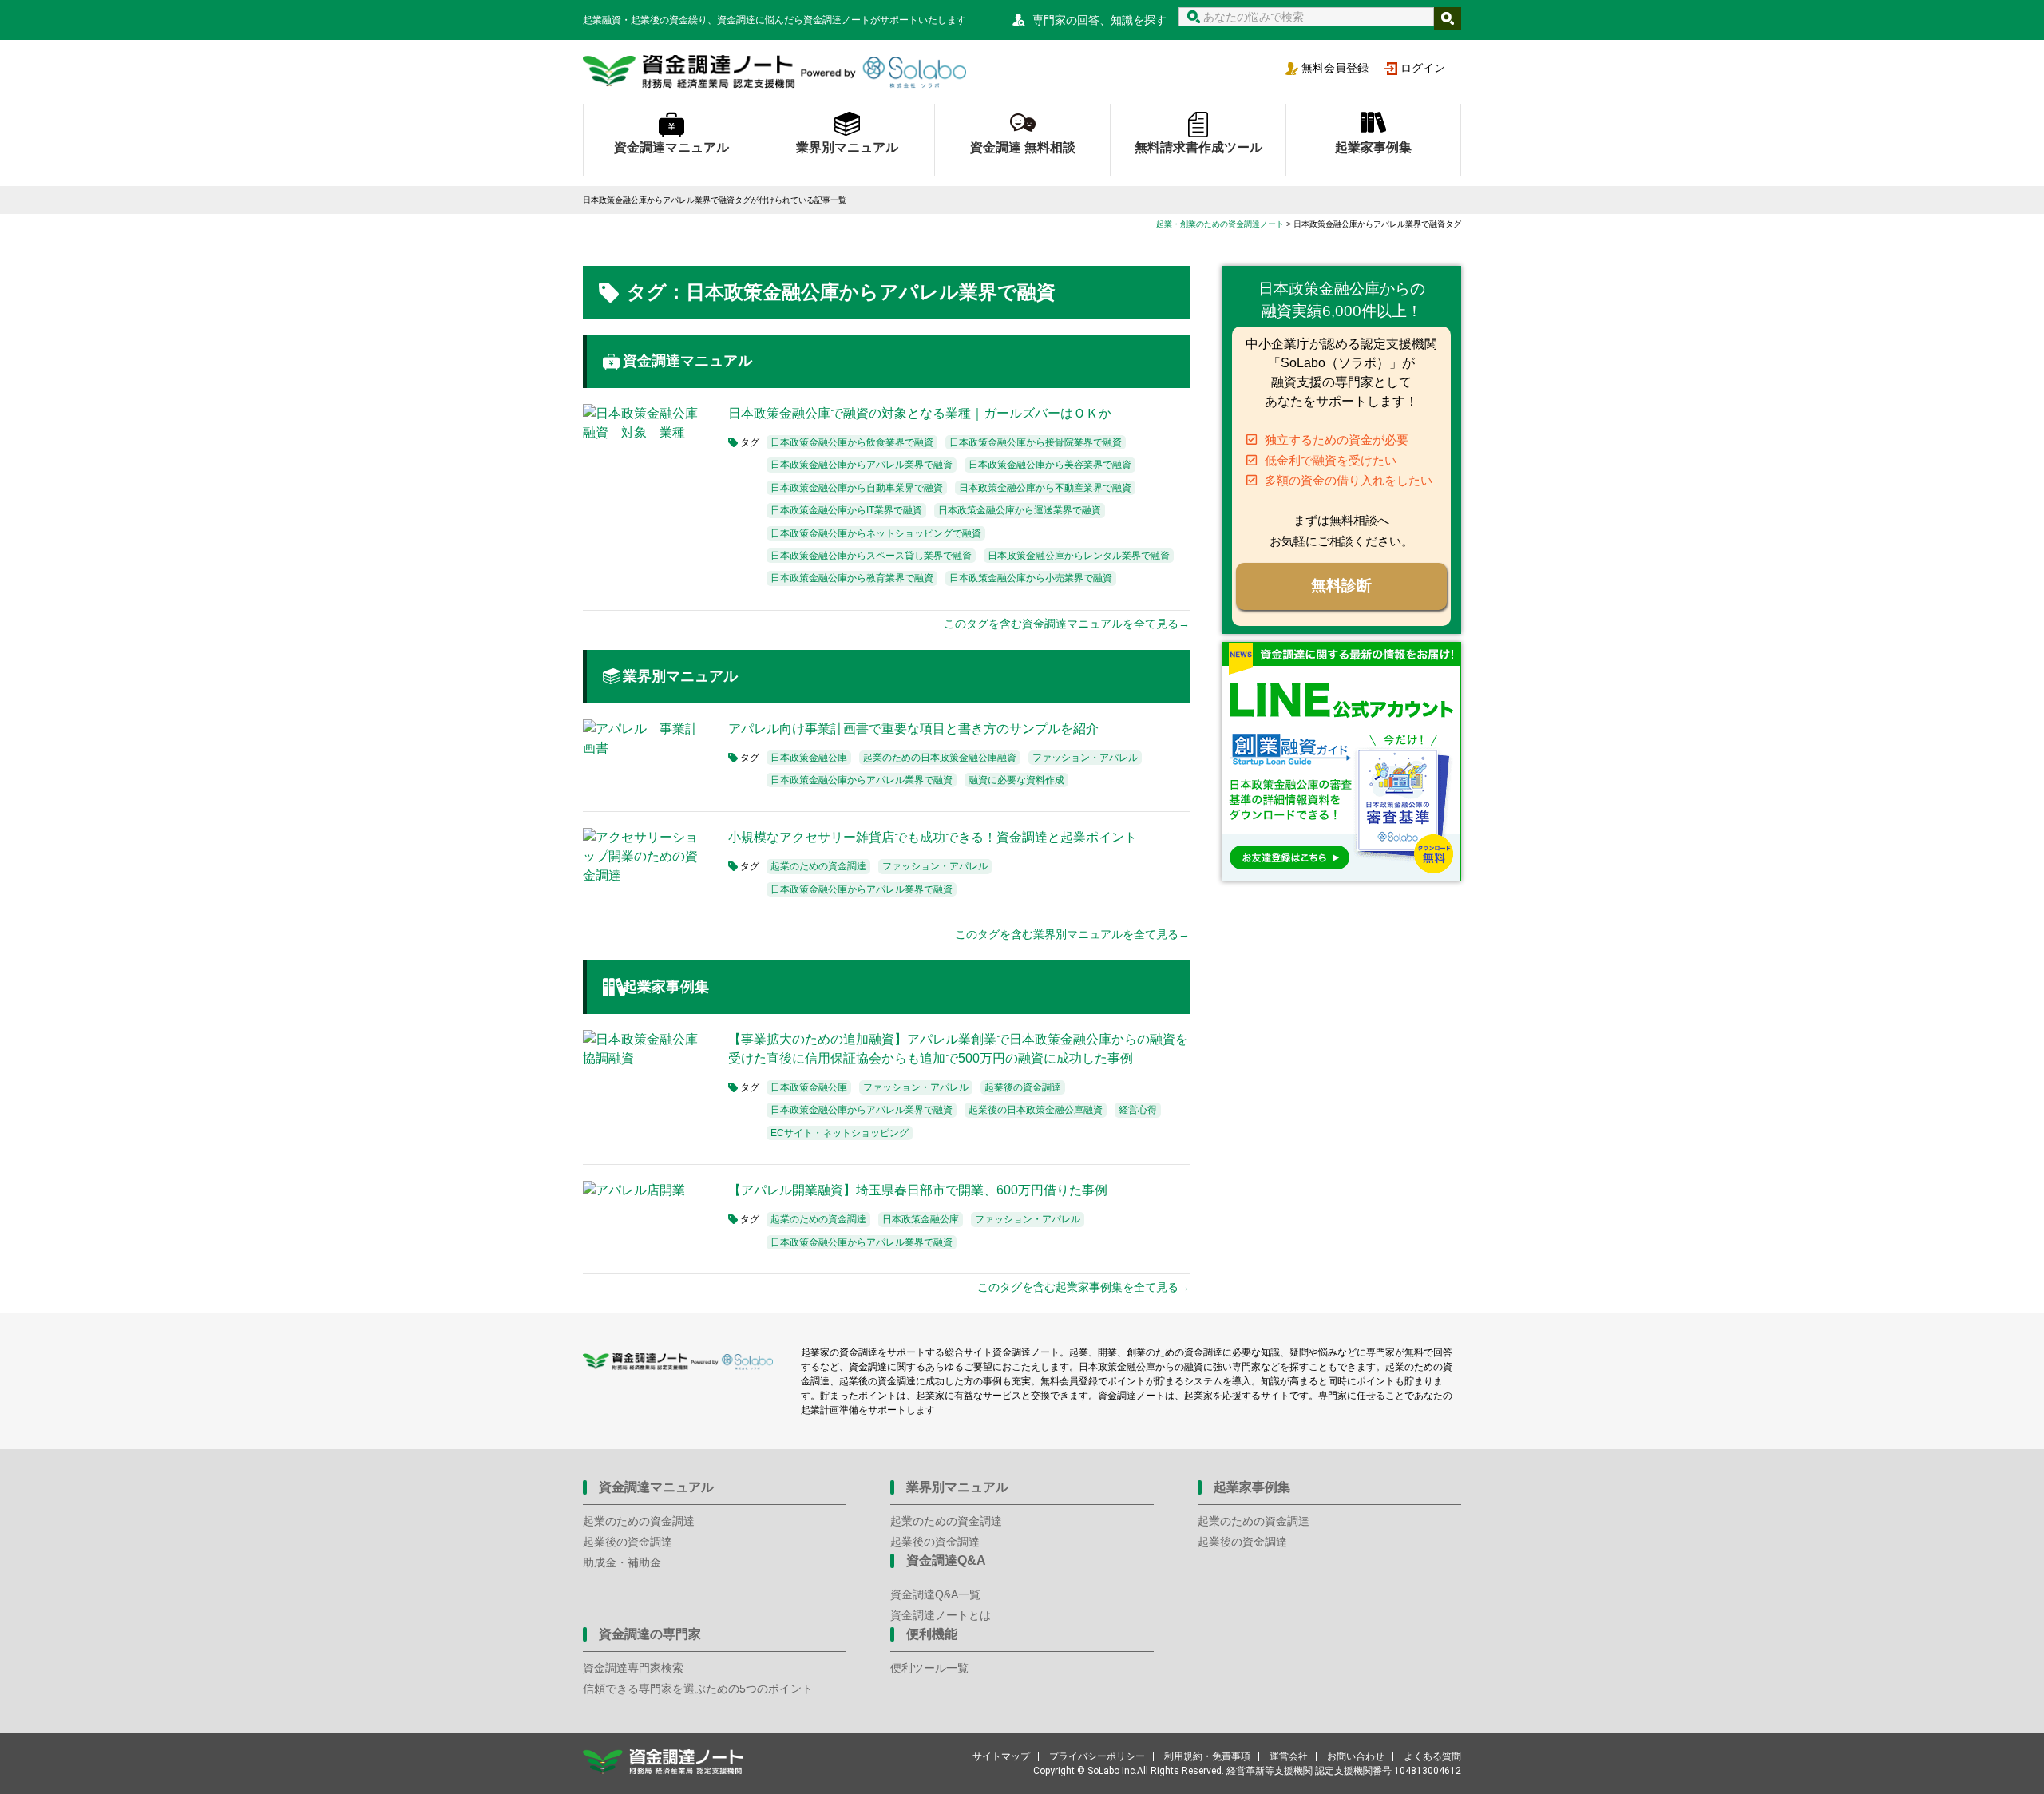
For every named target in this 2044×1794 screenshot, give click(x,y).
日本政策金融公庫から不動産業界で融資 (1045, 488)
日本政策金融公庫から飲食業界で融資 (852, 442)
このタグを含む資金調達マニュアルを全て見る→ (1067, 624)
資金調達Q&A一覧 (935, 1594)
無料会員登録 (1335, 68)
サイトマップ (1001, 1756)
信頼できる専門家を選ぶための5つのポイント (698, 1689)
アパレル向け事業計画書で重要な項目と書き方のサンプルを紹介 (913, 729)
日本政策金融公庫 (809, 758)
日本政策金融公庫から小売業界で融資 (1031, 578)
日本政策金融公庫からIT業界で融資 (846, 510)
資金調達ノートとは (941, 1615)
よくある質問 (1432, 1756)
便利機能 (932, 1634)
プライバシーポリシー (1097, 1756)
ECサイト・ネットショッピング (840, 1133)
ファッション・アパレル (1085, 758)
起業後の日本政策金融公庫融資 (1036, 1110)
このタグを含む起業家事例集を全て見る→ (1083, 1287)
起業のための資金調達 (818, 866)
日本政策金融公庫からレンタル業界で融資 (1079, 556)
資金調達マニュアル (671, 147)
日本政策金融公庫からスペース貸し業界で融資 (871, 556)
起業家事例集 (1373, 147)
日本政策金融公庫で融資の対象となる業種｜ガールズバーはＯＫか (920, 413)
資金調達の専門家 (650, 1634)
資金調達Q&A (946, 1560)
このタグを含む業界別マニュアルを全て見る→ (1072, 934)
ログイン (1423, 68)
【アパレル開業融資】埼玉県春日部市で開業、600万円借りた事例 (918, 1190)
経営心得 (1138, 1110)
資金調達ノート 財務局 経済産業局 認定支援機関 (774, 72)
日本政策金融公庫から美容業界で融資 (1050, 465)
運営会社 (1289, 1756)
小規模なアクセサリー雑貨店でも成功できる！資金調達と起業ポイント (933, 837)
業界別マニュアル (847, 147)
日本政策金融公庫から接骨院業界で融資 (1036, 442)
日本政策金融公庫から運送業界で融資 (1020, 510)
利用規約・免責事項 (1207, 1756)
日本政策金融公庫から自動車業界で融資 (857, 488)
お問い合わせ (1356, 1756)
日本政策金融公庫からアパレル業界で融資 (862, 465)
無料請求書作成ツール (1198, 147)
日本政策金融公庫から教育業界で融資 (852, 578)
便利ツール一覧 (929, 1668)
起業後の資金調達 (1023, 1087)
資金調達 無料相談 (1023, 147)
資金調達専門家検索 (633, 1668)
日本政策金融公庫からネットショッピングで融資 (876, 533)
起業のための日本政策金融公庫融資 (940, 758)
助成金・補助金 (622, 1562)
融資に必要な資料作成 (1016, 780)
